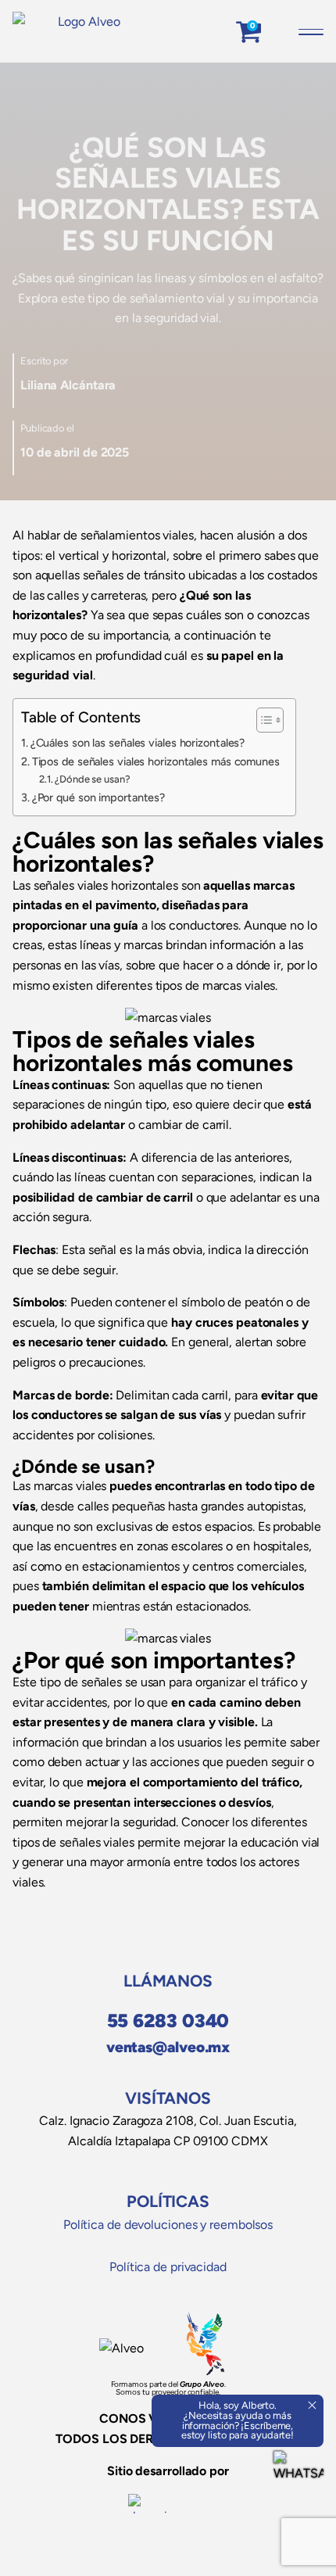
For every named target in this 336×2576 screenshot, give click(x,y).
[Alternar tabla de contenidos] (262, 720)
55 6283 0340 (168, 2021)
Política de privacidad (168, 2267)
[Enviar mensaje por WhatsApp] (298, 2476)
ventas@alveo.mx (168, 2047)
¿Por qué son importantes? (100, 797)
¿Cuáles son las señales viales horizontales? (138, 743)
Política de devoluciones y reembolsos (168, 2225)
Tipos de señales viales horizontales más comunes (156, 761)
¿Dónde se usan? (93, 779)
